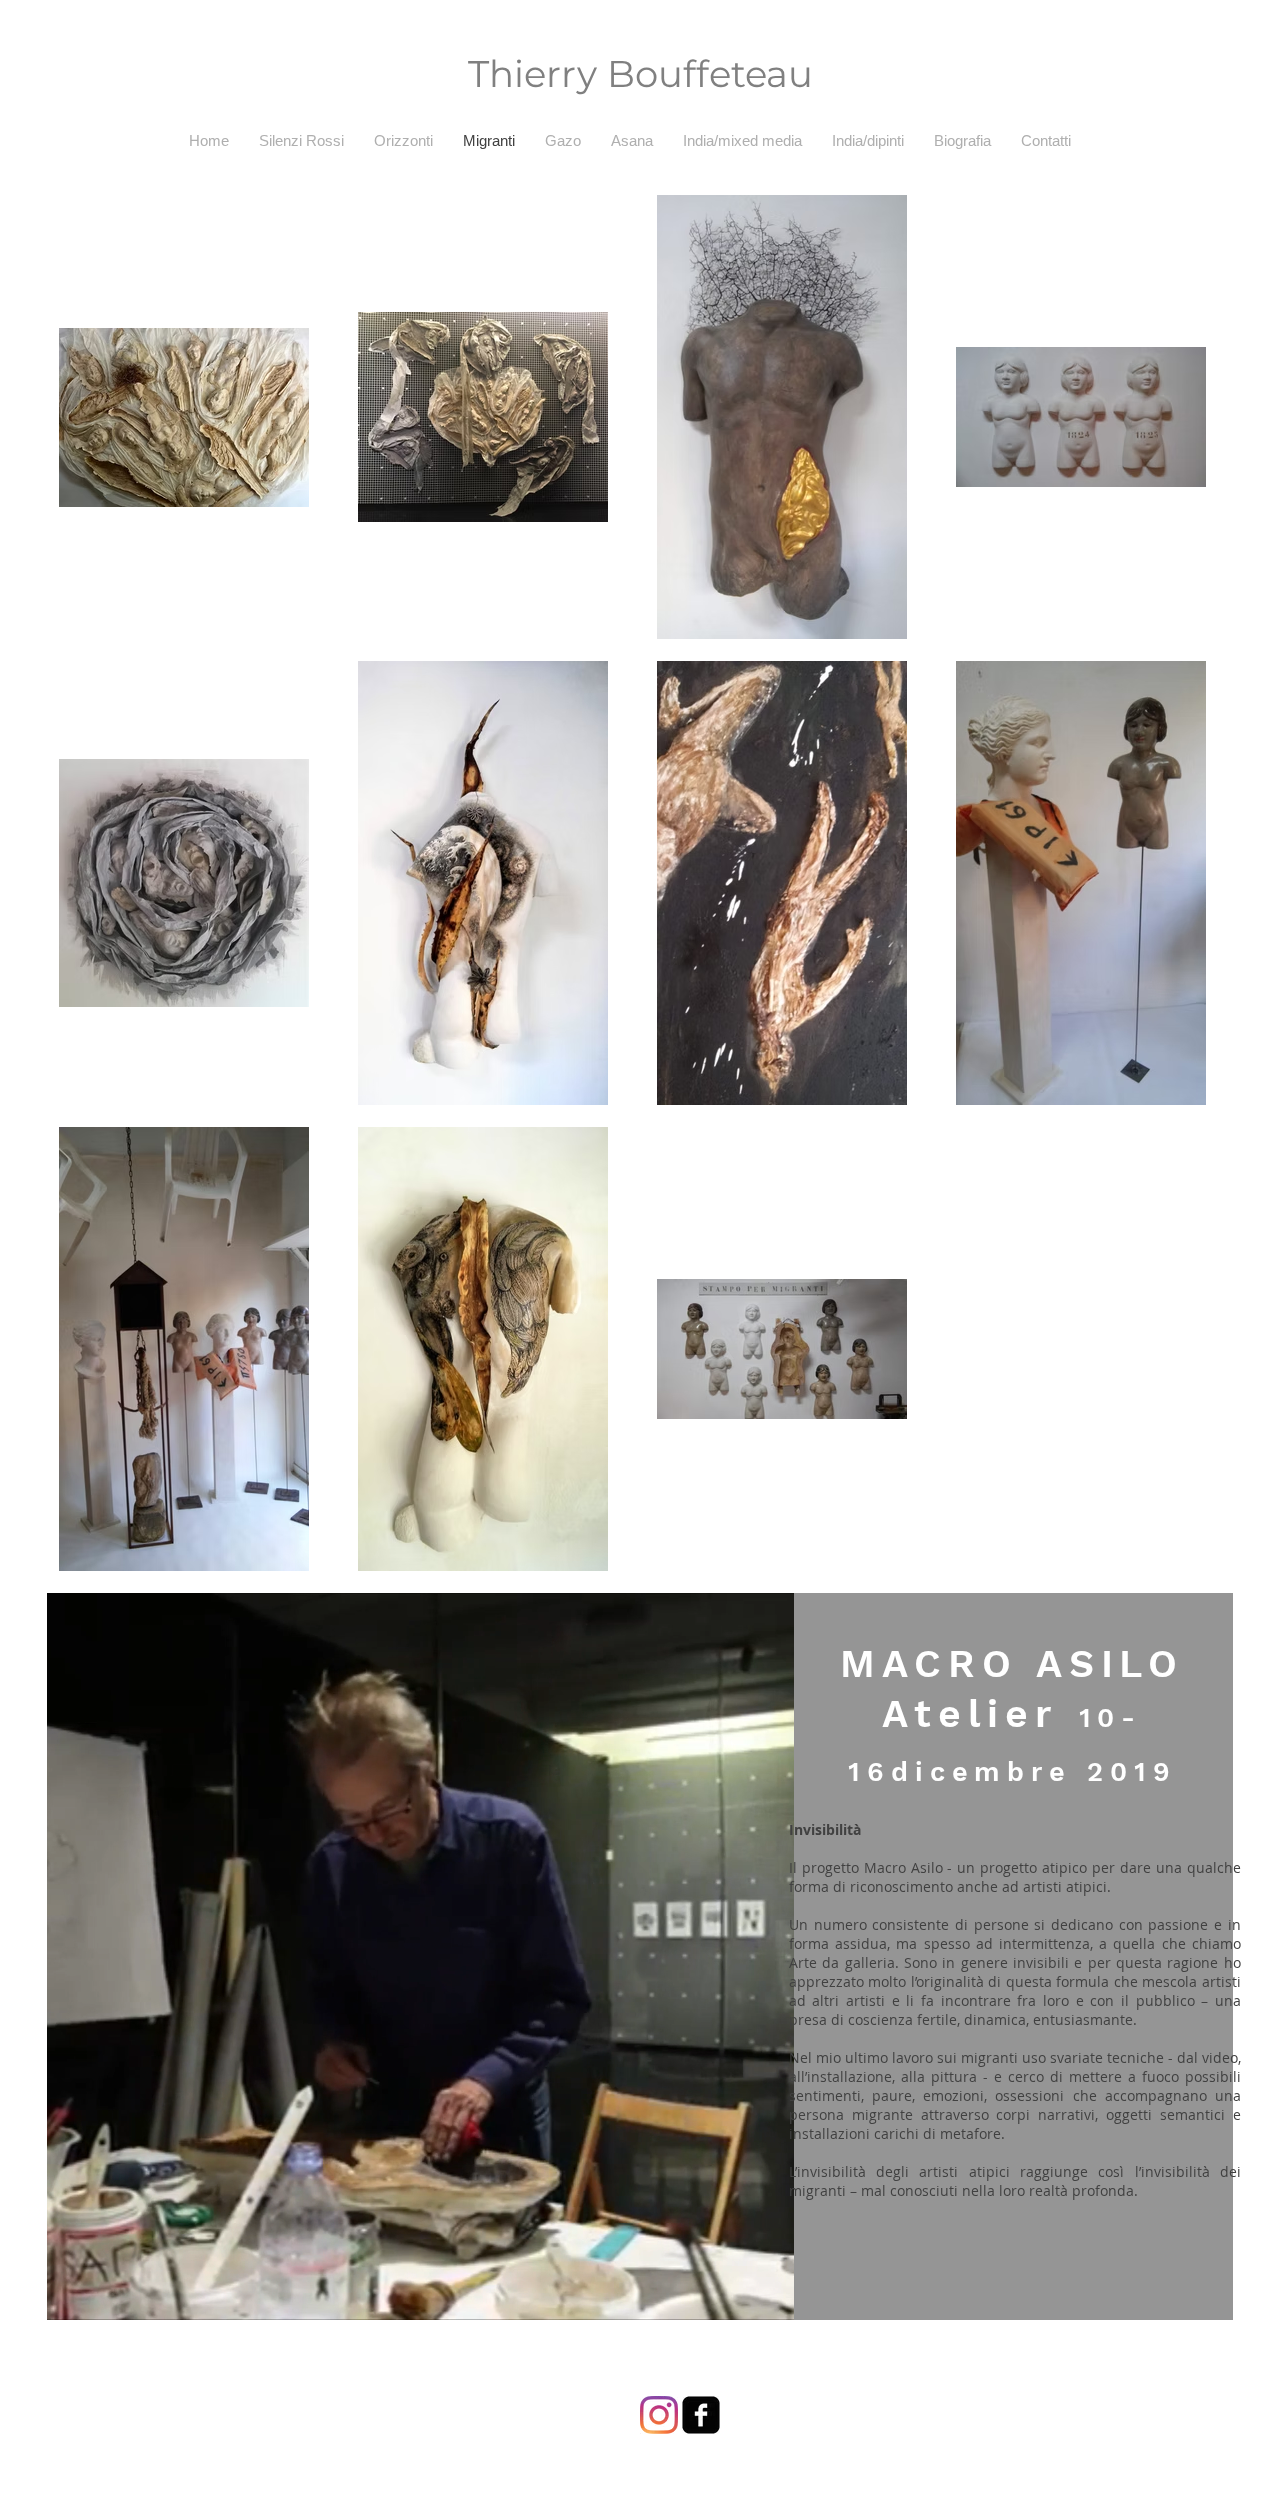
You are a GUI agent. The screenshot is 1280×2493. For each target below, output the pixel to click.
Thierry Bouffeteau (640, 73)
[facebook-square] (701, 2415)
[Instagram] (659, 2415)
